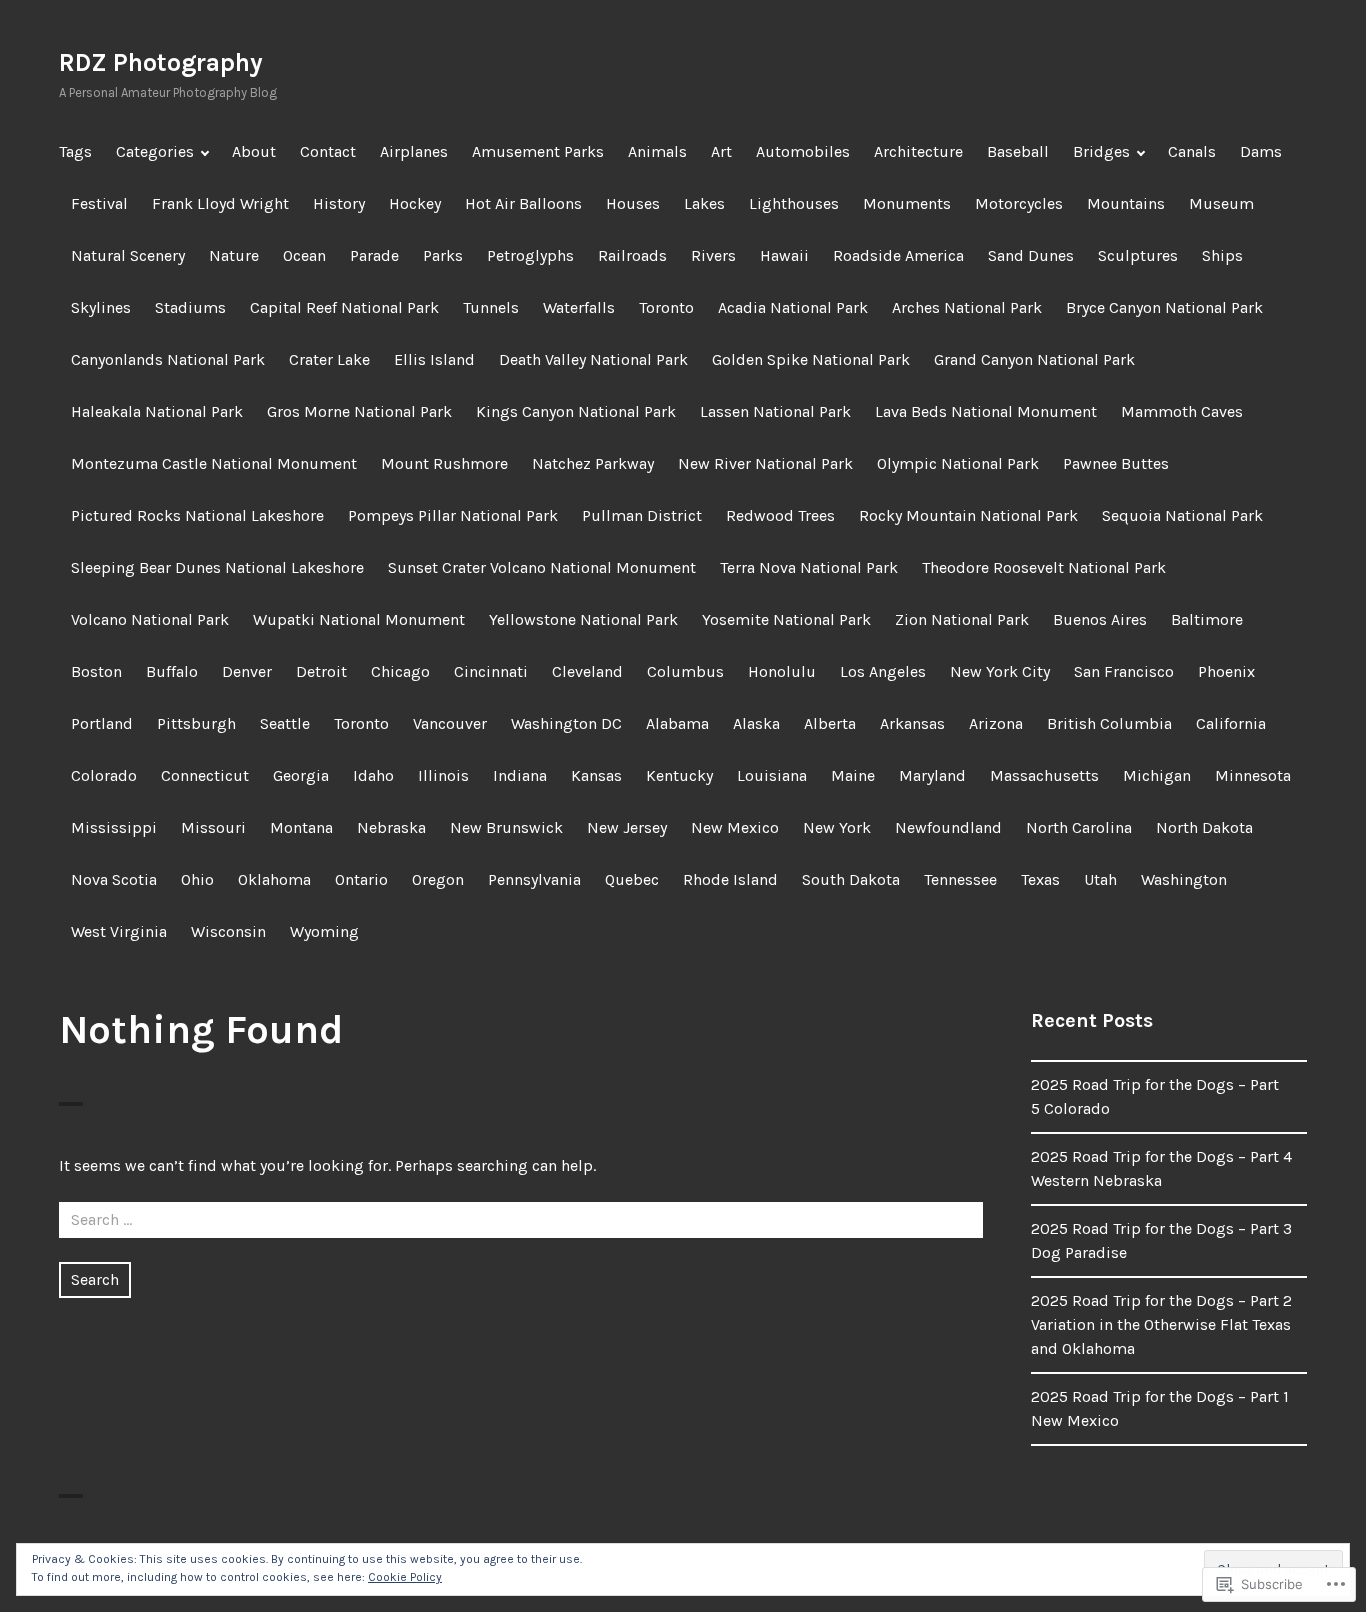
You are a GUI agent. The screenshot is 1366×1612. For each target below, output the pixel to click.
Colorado (104, 775)
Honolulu (782, 671)
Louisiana (772, 775)
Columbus (685, 671)
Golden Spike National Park (811, 359)
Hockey (415, 203)
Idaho (373, 775)
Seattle (285, 723)
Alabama (677, 723)
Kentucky (679, 775)
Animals (657, 151)
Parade (374, 255)
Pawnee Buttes (1116, 463)
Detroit (321, 671)
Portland (102, 723)
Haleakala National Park (157, 411)
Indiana (520, 775)
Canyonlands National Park (168, 359)
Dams (1261, 151)
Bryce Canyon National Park (1164, 307)
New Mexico (735, 827)
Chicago (400, 671)
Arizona (996, 723)
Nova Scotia (114, 879)
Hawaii (784, 255)
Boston (96, 671)
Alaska (756, 723)
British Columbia (1109, 723)
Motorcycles (1019, 203)
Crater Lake (329, 359)
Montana (301, 827)
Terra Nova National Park (809, 567)
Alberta (830, 723)
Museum (1221, 203)
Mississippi (114, 827)
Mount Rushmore (444, 463)
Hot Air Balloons (523, 203)
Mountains (1126, 203)
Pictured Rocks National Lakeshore (197, 515)
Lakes (704, 203)
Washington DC (566, 723)
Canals (1192, 151)
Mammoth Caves (1182, 411)
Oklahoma (274, 879)
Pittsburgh (196, 723)
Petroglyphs (530, 255)
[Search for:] (521, 1219)
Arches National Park (967, 307)
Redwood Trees (780, 515)
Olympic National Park (958, 463)
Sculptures (1138, 255)
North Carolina (1079, 827)
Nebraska (391, 827)
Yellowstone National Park (583, 619)
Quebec (632, 879)
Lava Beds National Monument (986, 411)
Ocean (304, 255)
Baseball (1018, 151)
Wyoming (324, 931)
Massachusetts (1044, 775)
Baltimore (1207, 619)
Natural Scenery (128, 255)
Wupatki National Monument (359, 619)
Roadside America (898, 255)
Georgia (301, 775)
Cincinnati (491, 671)
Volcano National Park (150, 619)
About (254, 151)
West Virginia (119, 931)
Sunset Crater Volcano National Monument (542, 567)
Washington (1184, 879)
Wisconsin (228, 931)
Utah (1100, 879)
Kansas (596, 775)
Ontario (361, 879)
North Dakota (1204, 827)
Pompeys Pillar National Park (453, 515)
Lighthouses (794, 203)
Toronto (666, 307)
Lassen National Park (775, 411)
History (339, 203)
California (1231, 723)
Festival (99, 203)
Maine (853, 775)
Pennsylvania (534, 879)
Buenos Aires (1100, 619)
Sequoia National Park (1182, 515)
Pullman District (642, 515)
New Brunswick (506, 827)
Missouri (213, 827)
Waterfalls (579, 307)
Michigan (1157, 775)
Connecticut (205, 775)
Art (721, 151)
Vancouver (450, 723)
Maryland (932, 775)
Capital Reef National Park (344, 307)
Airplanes (414, 151)
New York (837, 827)
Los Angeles (883, 671)
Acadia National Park (793, 307)
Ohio (197, 879)
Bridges (1101, 151)
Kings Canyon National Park (576, 411)
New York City (1000, 671)
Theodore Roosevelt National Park (1044, 567)
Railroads (632, 255)
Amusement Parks (538, 151)
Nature (234, 255)
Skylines (101, 307)
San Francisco (1124, 671)
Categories (155, 151)
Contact (328, 151)
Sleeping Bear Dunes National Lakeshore (217, 567)
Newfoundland (948, 827)
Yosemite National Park (786, 619)
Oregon (438, 879)
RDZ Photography (161, 62)
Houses (633, 203)
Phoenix (1226, 671)
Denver (247, 671)
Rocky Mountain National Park (968, 515)
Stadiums (190, 307)
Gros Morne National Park (359, 411)
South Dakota (851, 879)
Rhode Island (730, 879)
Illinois (443, 775)
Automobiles (803, 151)
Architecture (918, 151)
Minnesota (1253, 775)
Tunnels (491, 307)
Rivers (713, 255)
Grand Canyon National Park (1034, 359)
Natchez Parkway (593, 463)
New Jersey (627, 827)
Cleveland (587, 671)
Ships (1222, 255)
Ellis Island (434, 359)
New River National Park (765, 463)
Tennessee (960, 879)
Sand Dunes (1031, 255)
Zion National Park (962, 619)
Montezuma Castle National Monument (214, 463)
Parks (443, 255)
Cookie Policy (405, 1577)
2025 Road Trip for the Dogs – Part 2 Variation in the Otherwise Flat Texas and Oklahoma (1161, 1324)
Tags (75, 151)
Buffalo (172, 671)
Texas (1040, 879)
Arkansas (912, 723)
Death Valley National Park (593, 359)
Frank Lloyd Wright (220, 203)
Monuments (907, 203)
